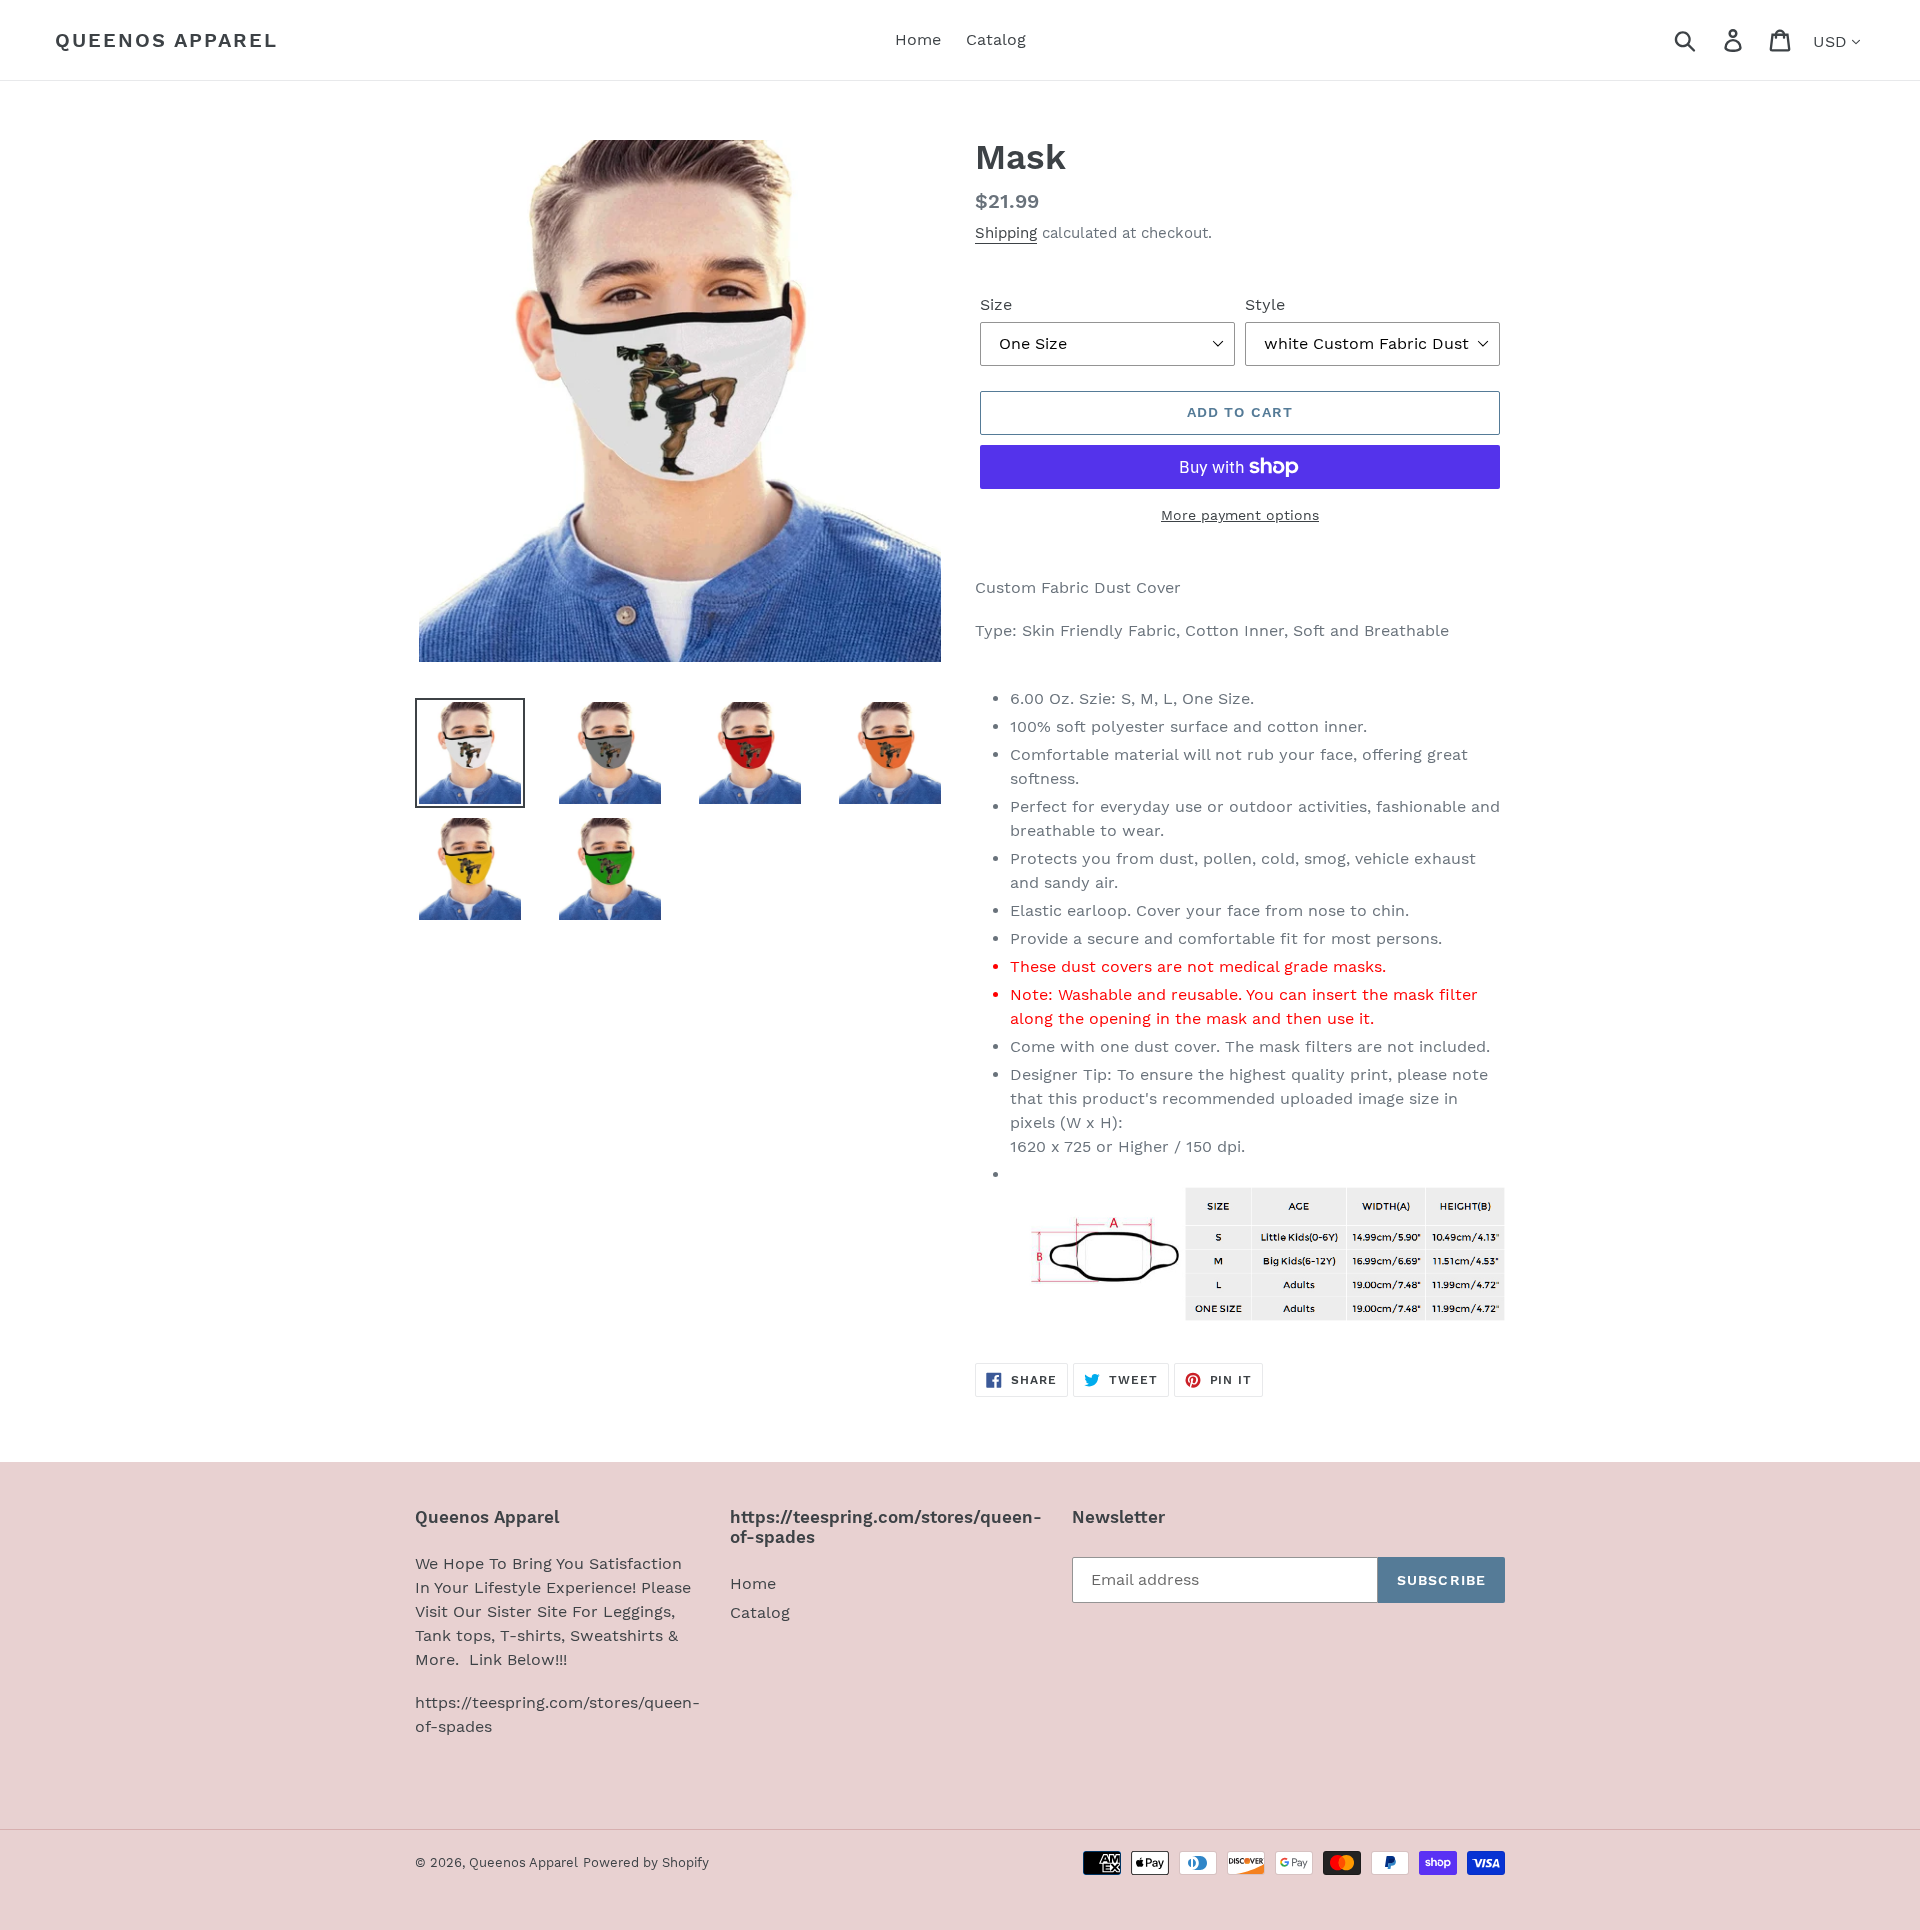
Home (753, 1583)
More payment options (1240, 515)
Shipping (1006, 233)
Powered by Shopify (646, 1862)
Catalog (760, 1612)
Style (1265, 304)
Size (996, 304)
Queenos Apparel (166, 40)
